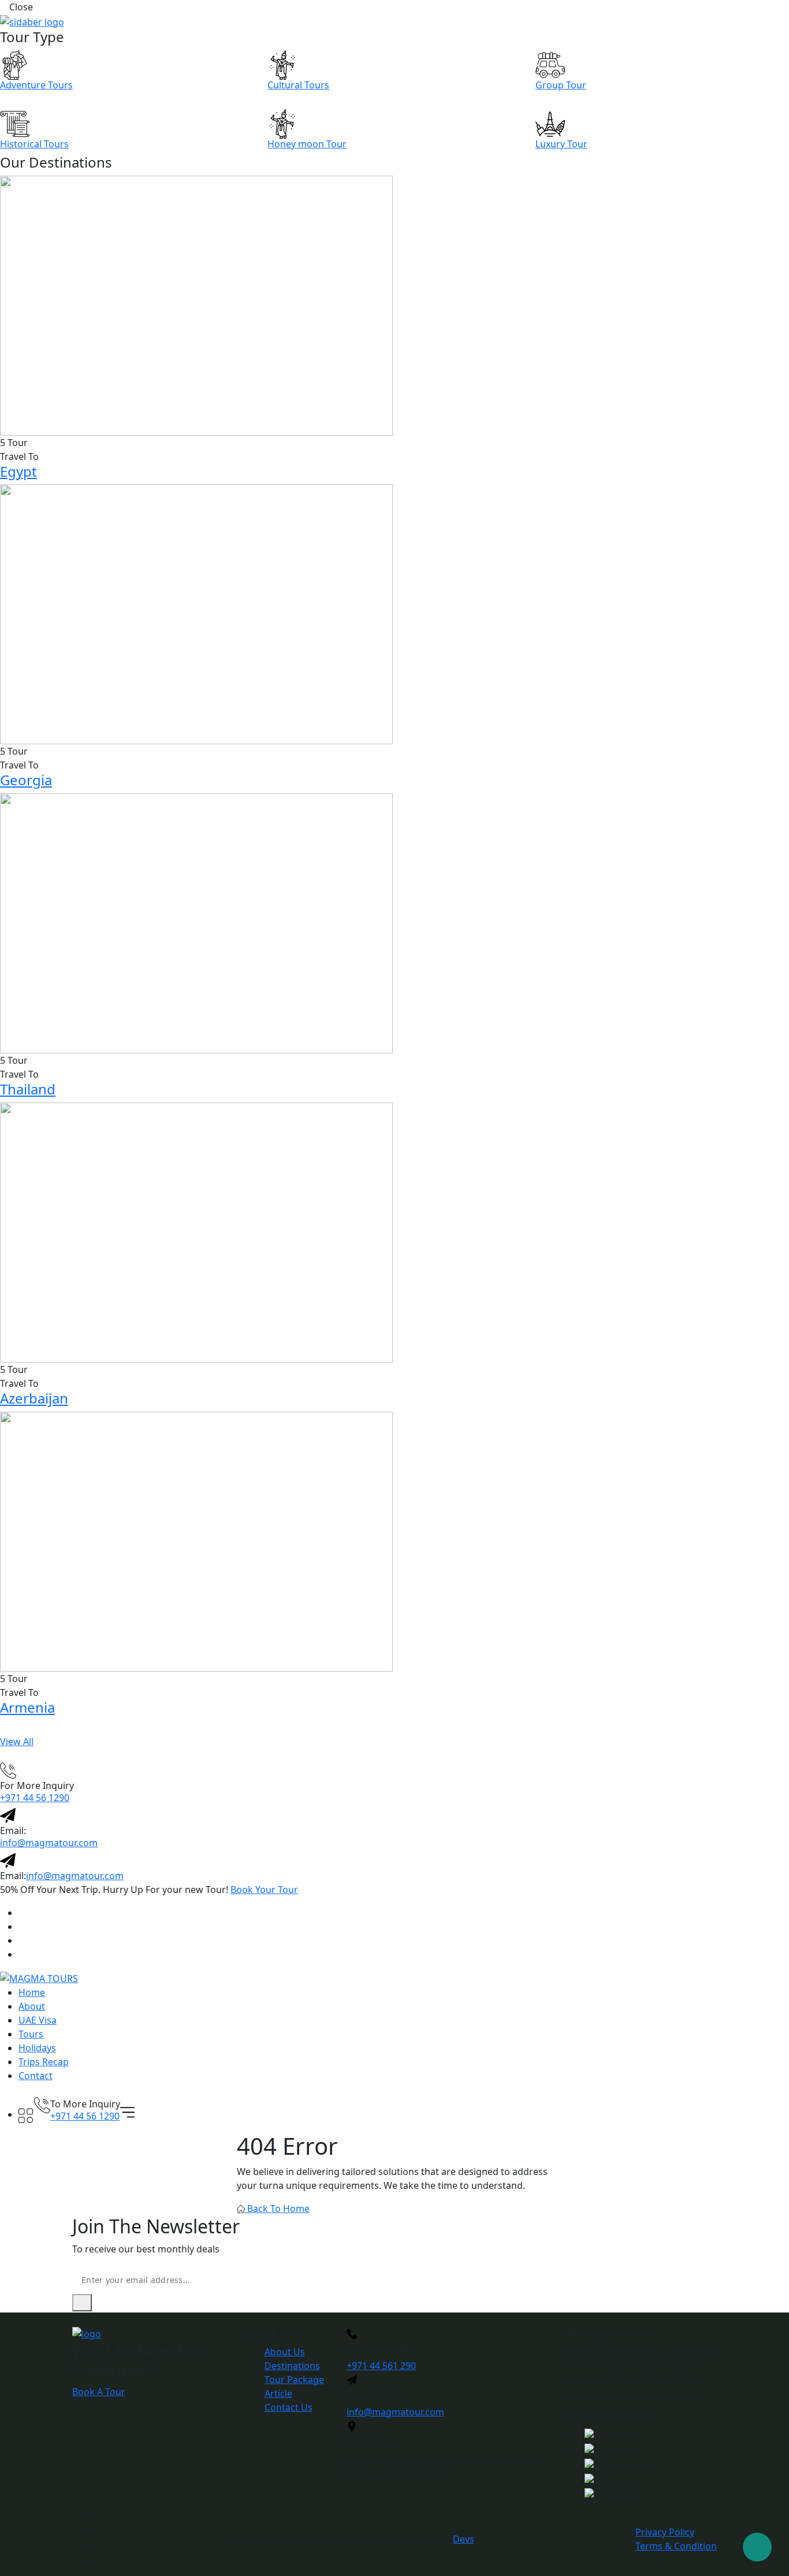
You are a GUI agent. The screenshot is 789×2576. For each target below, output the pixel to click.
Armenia (27, 1707)
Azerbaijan (34, 1398)
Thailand (28, 1089)
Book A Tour (99, 2392)
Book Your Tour (264, 1890)
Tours (31, 2034)
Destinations (292, 2366)
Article (278, 2393)
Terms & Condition (676, 2546)
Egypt (18, 471)
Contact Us (289, 2407)
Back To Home (277, 2208)
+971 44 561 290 (381, 2366)
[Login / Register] (26, 2100)
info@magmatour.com (49, 1843)
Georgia (26, 780)
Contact (36, 2076)
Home (32, 1992)
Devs (464, 2539)
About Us (285, 2352)
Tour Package (294, 2380)
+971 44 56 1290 (35, 1798)
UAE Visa (38, 2020)
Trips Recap (44, 2062)
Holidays (37, 2048)
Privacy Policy (665, 2532)
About (32, 2006)
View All (17, 1742)
